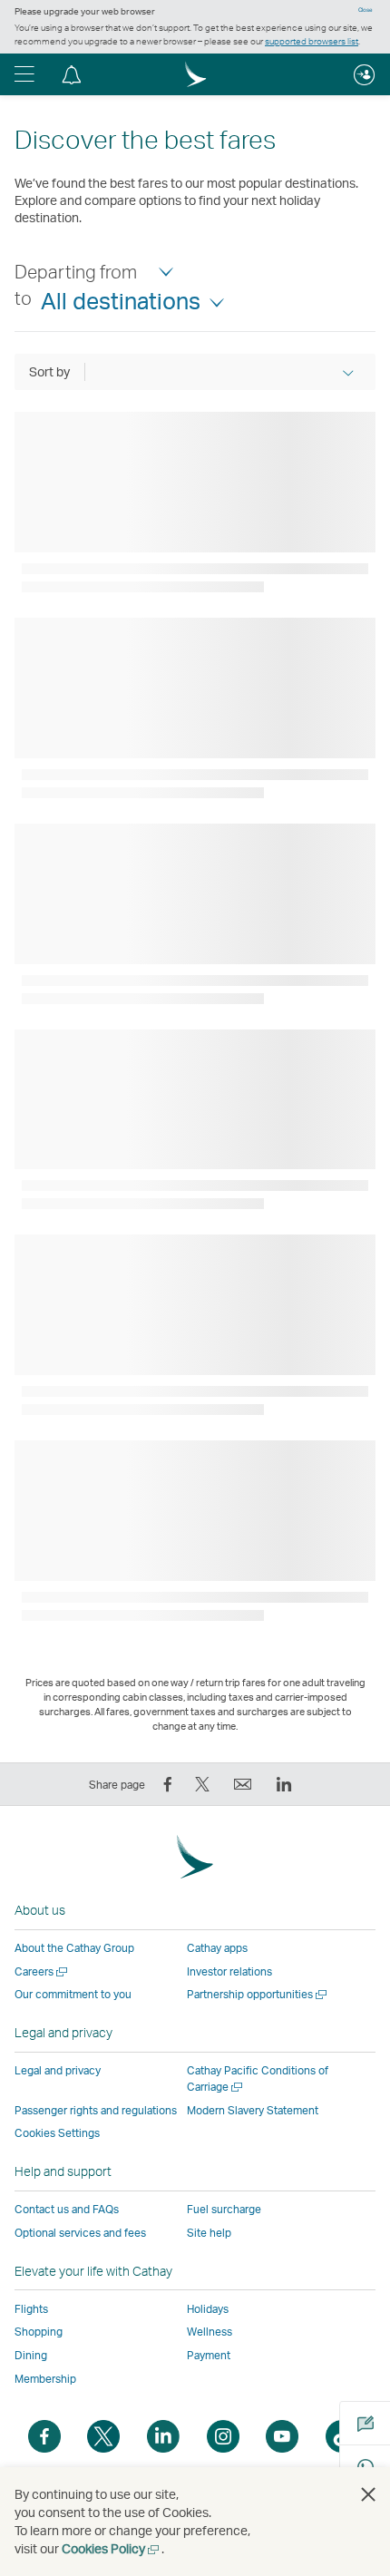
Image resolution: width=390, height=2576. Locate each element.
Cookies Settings (57, 2133)
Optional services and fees (80, 2233)
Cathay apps (217, 1948)
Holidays (208, 2309)
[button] (24, 74)
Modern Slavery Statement (253, 2110)
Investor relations (229, 1971)
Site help (209, 2233)
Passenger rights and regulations (96, 2110)
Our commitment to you (73, 1994)
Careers (42, 1971)
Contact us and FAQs (67, 2209)
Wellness (210, 2332)
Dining (31, 2355)
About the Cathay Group (74, 1948)
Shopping (39, 2332)
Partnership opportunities (258, 1994)
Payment (209, 2355)
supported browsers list (312, 41)
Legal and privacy (58, 2070)
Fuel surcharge (224, 2209)
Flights (31, 2309)
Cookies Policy (112, 2548)
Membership (45, 2379)
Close (366, 10)
